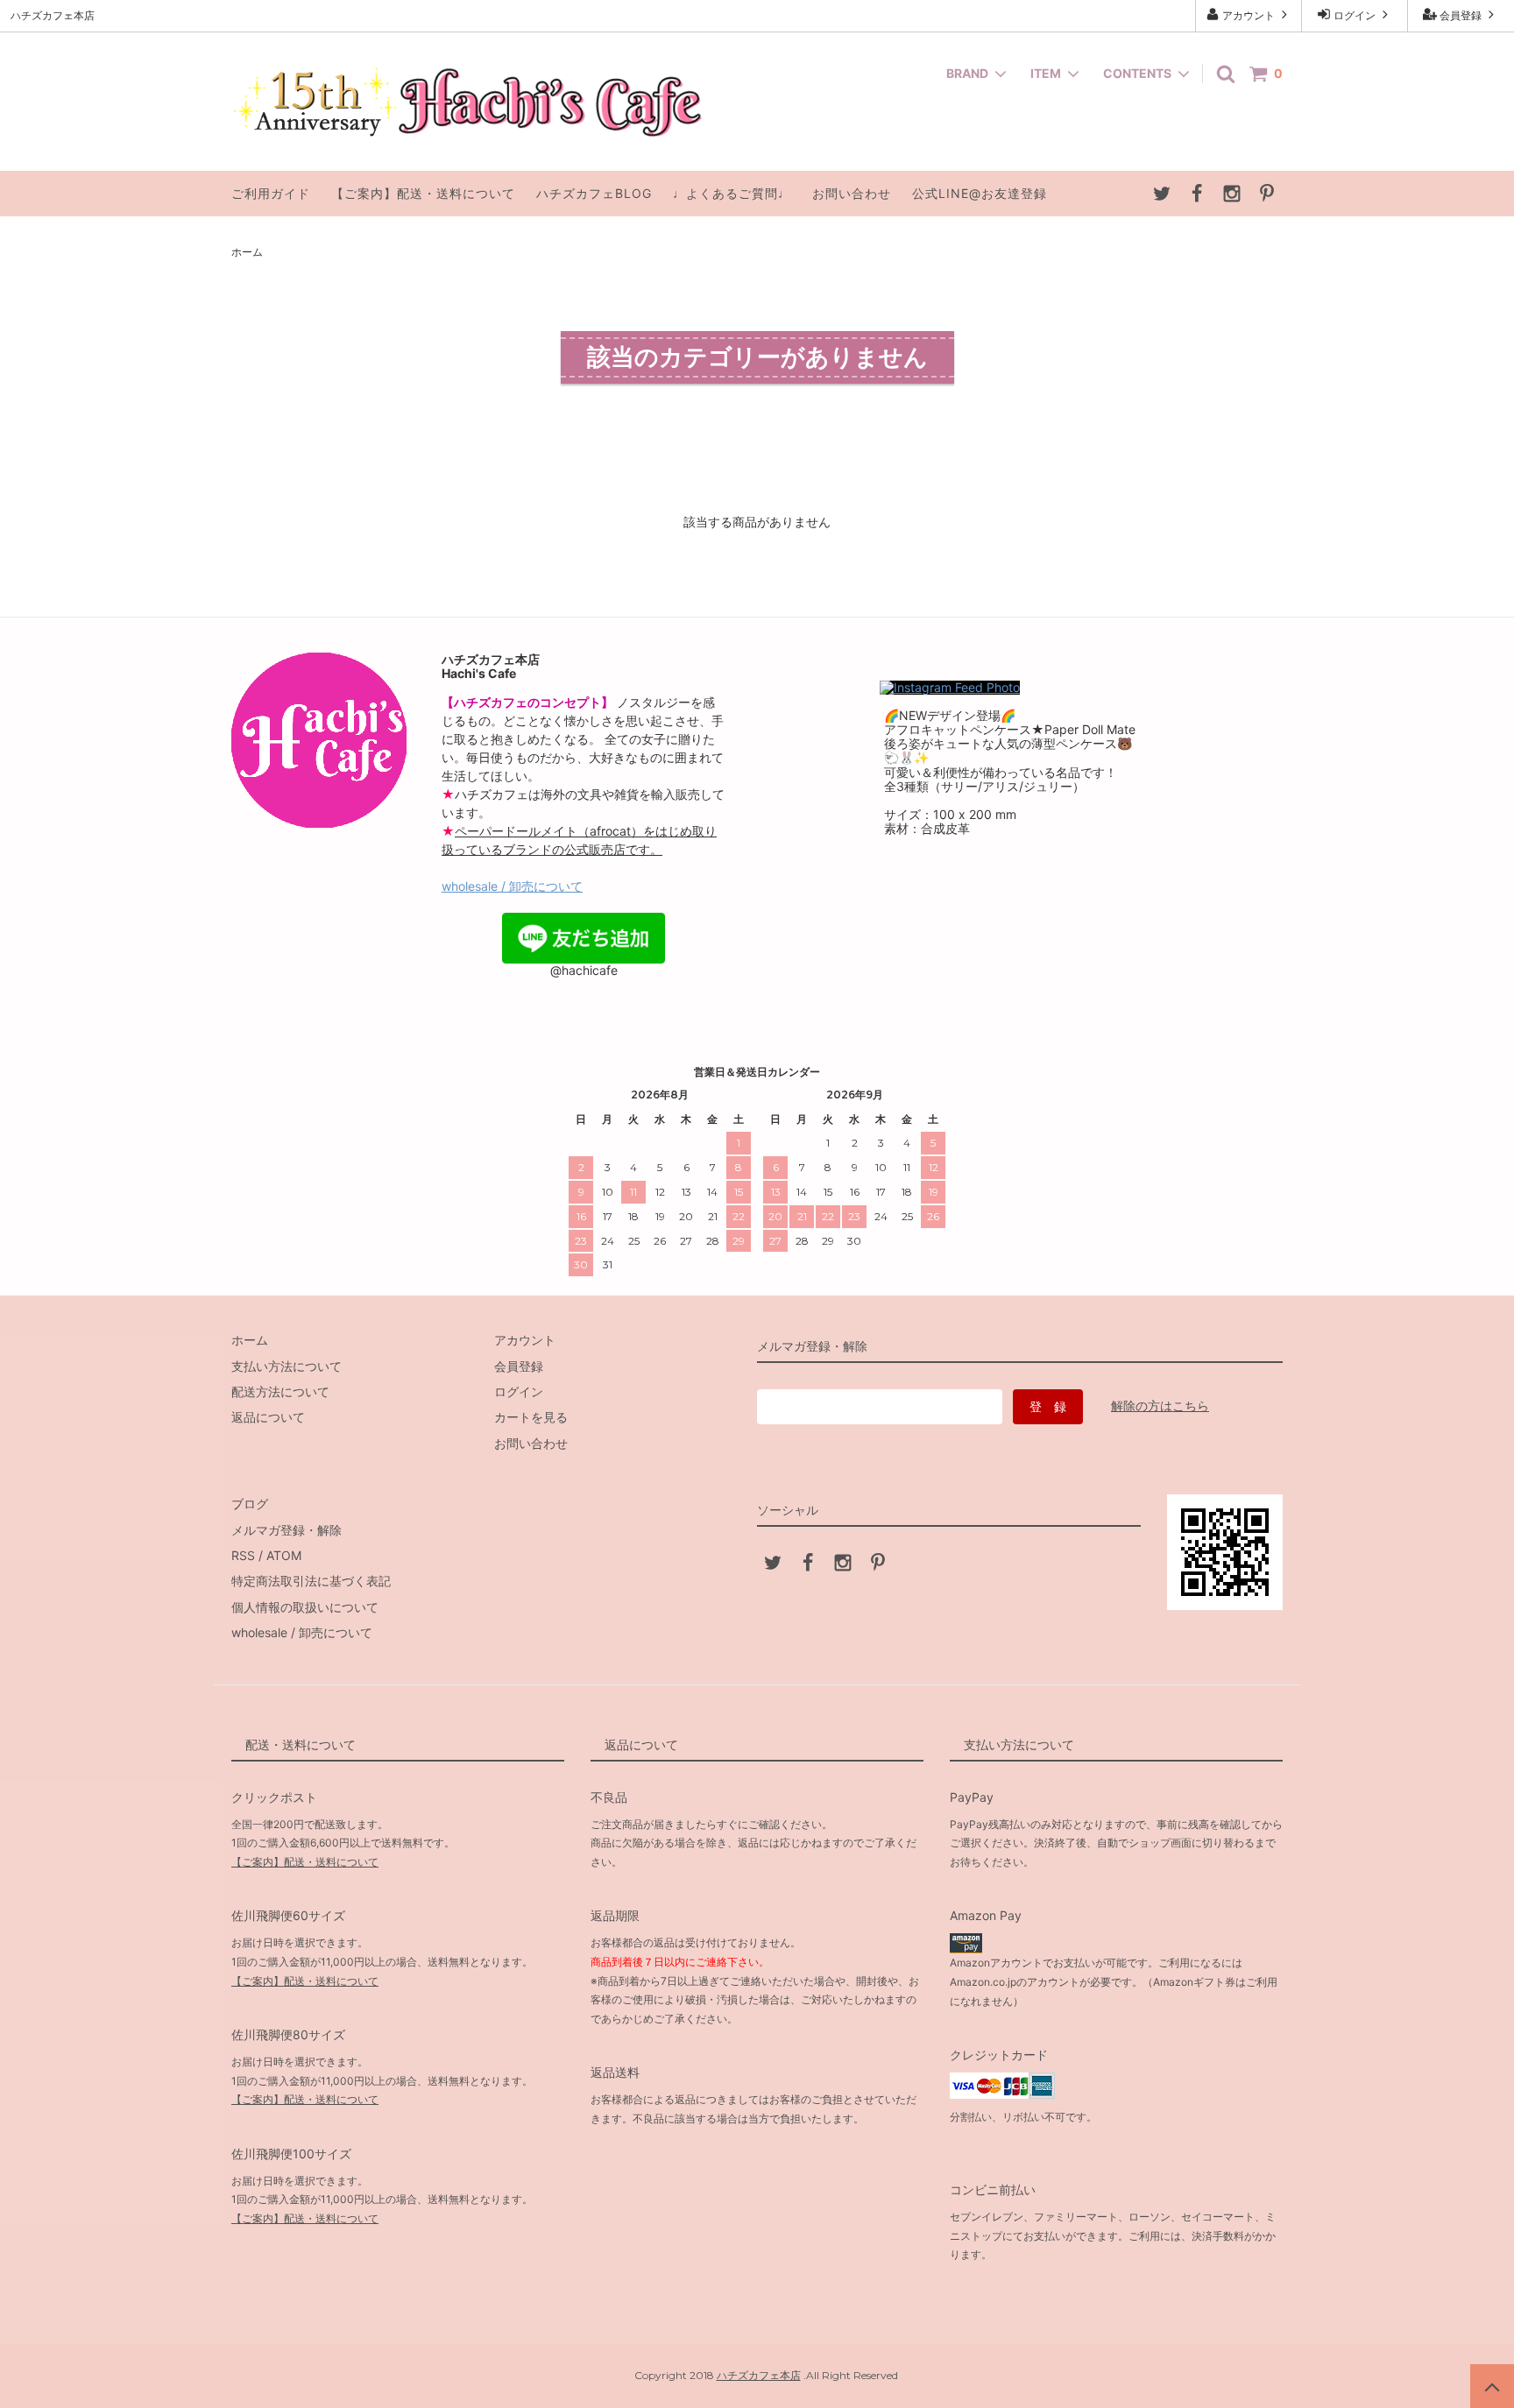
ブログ (250, 1504)
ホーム (247, 252)
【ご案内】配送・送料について (423, 193)
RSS (243, 1555)
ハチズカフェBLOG (594, 193)
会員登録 (1461, 15)
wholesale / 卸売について (512, 886)
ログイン (1355, 15)
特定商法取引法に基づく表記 (311, 1581)
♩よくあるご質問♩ (732, 193)
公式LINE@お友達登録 (980, 193)
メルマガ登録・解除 (287, 1530)
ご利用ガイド (271, 193)
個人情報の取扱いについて (305, 1607)
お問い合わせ (852, 193)
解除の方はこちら (1160, 1405)
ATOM (284, 1555)
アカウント (1249, 15)
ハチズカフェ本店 (759, 2375)
